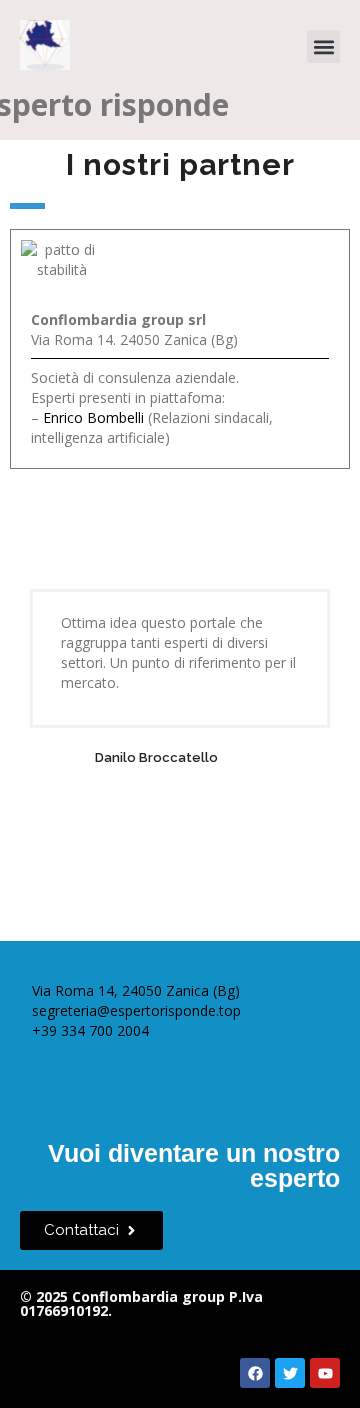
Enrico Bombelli (93, 417)
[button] (323, 46)
